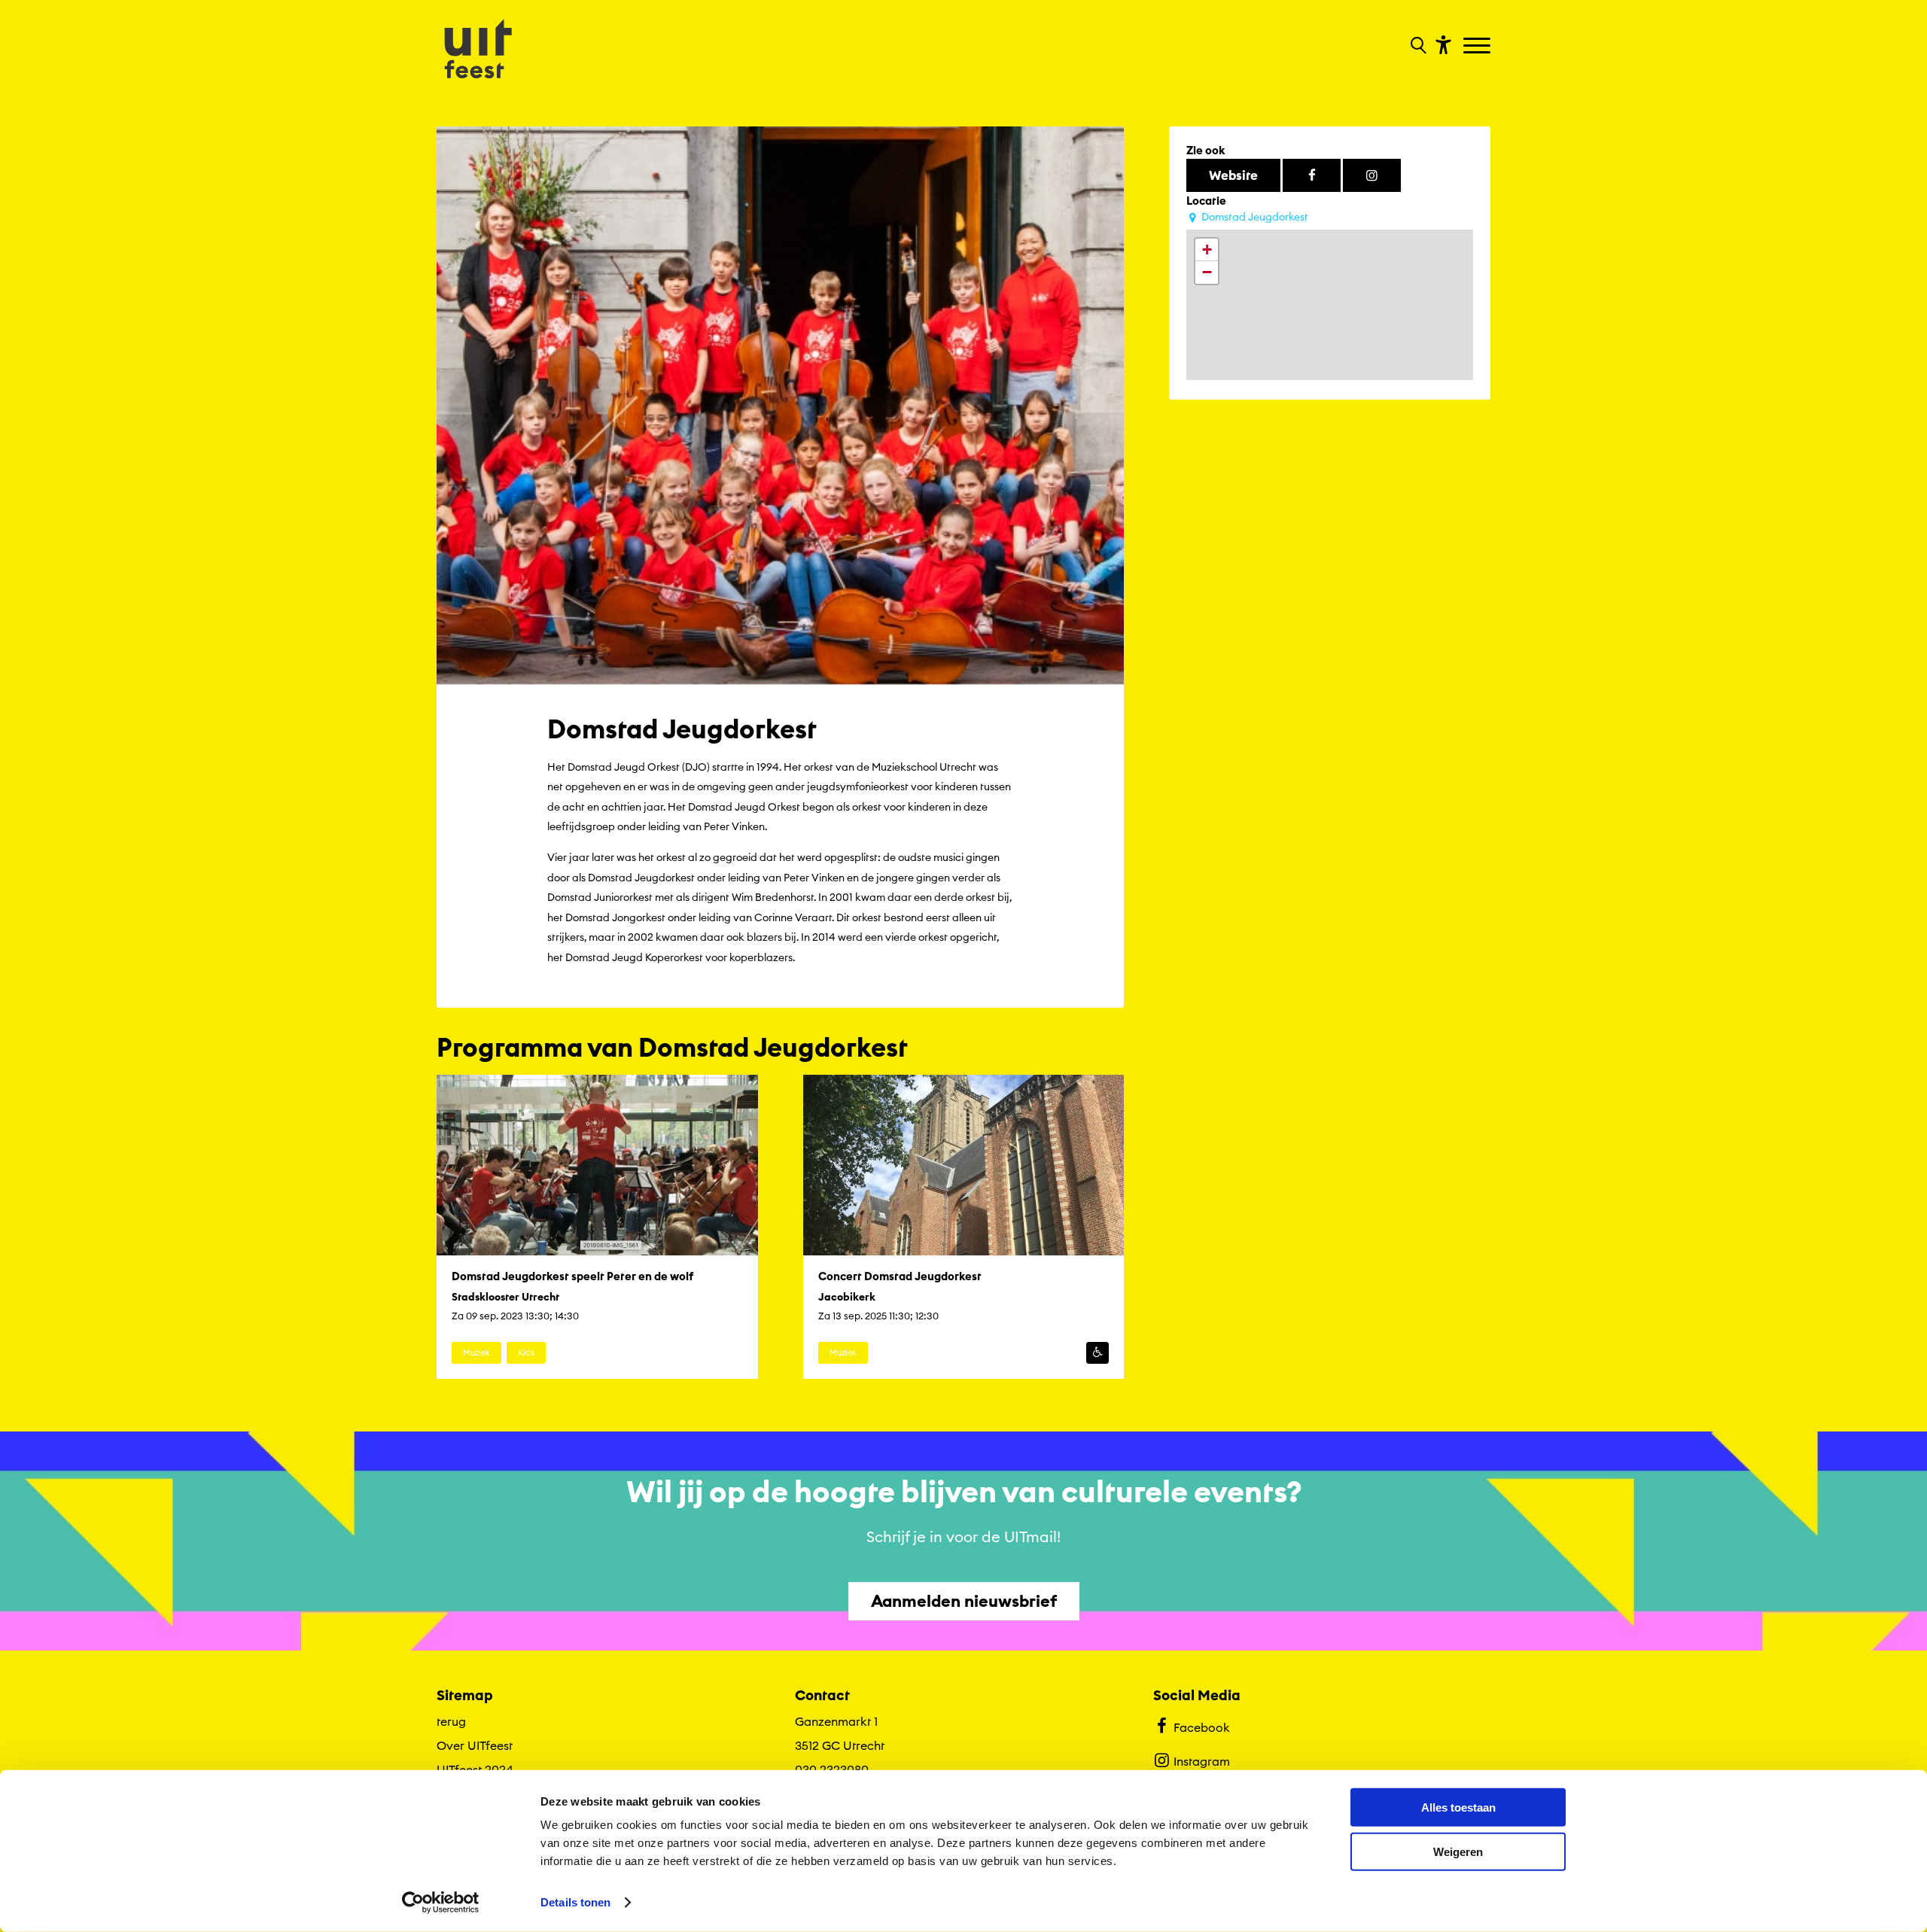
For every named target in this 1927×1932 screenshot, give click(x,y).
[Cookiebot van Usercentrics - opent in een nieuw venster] (441, 1903)
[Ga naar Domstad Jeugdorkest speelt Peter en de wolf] (597, 1227)
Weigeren (1458, 1851)
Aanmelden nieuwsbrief (964, 1601)
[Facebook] (1312, 175)
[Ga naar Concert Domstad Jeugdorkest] (964, 1227)
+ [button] (1207, 249)
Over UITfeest (475, 1745)
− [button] (1207, 272)
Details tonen (575, 1902)
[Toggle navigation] (1479, 47)
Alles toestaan (1458, 1807)
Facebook (1202, 1727)
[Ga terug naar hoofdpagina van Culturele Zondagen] (478, 50)
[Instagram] (1372, 175)
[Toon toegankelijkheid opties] (1441, 44)
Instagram (1202, 1761)
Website (1233, 175)
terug (451, 1721)
